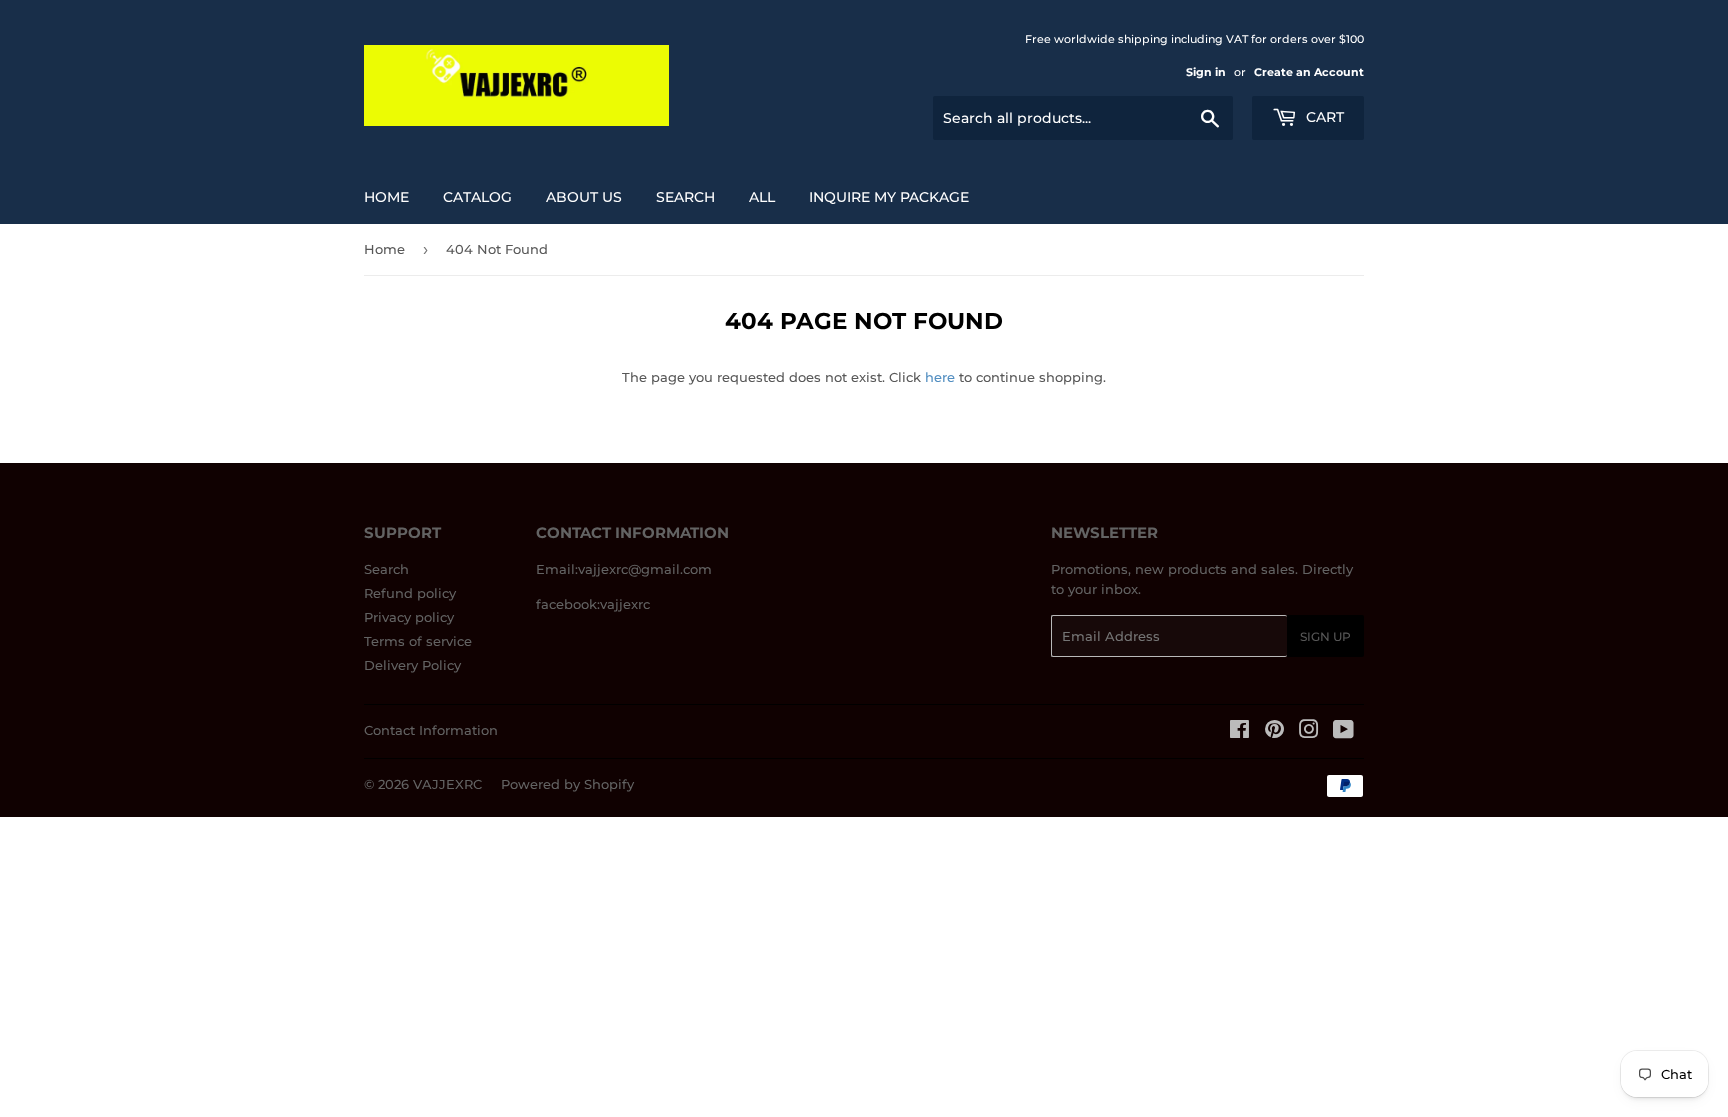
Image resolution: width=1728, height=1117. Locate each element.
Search (386, 569)
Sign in (1206, 72)
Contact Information (431, 730)
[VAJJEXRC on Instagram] (1309, 732)
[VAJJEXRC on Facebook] (1239, 732)
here (940, 377)
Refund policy (410, 593)
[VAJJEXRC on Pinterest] (1274, 732)
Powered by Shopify (567, 784)
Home (386, 197)
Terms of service (418, 641)
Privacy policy (409, 617)
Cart (1323, 117)
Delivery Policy (412, 665)
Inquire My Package (889, 197)
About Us (584, 197)
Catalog (477, 197)
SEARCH (685, 197)
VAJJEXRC (447, 784)
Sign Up (1325, 636)
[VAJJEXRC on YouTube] (1343, 732)
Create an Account (1309, 72)
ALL (762, 197)
